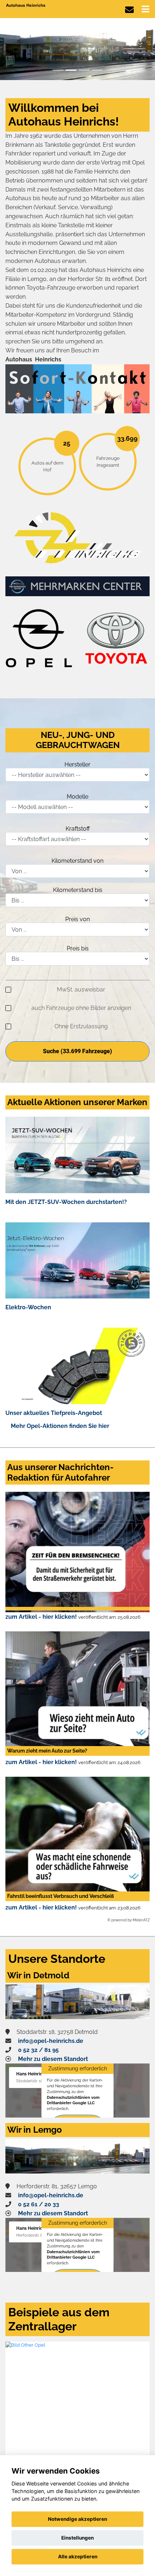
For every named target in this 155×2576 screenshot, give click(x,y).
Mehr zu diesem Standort (53, 2059)
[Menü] (145, 9)
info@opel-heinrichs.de (51, 2041)
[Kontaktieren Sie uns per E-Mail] (129, 10)
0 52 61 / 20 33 (39, 2204)
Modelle (77, 797)
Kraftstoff (78, 829)
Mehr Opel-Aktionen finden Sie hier (60, 1426)
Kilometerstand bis (78, 890)
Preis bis (78, 948)
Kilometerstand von (77, 861)
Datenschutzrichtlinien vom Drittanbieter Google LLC (73, 2100)
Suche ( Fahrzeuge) (77, 1051)
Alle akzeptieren (78, 2557)
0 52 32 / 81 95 (38, 2050)
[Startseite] (26, 5)
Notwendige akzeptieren (77, 2519)
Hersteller (77, 764)
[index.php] (77, 49)
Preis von (77, 919)
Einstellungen (77, 2538)
